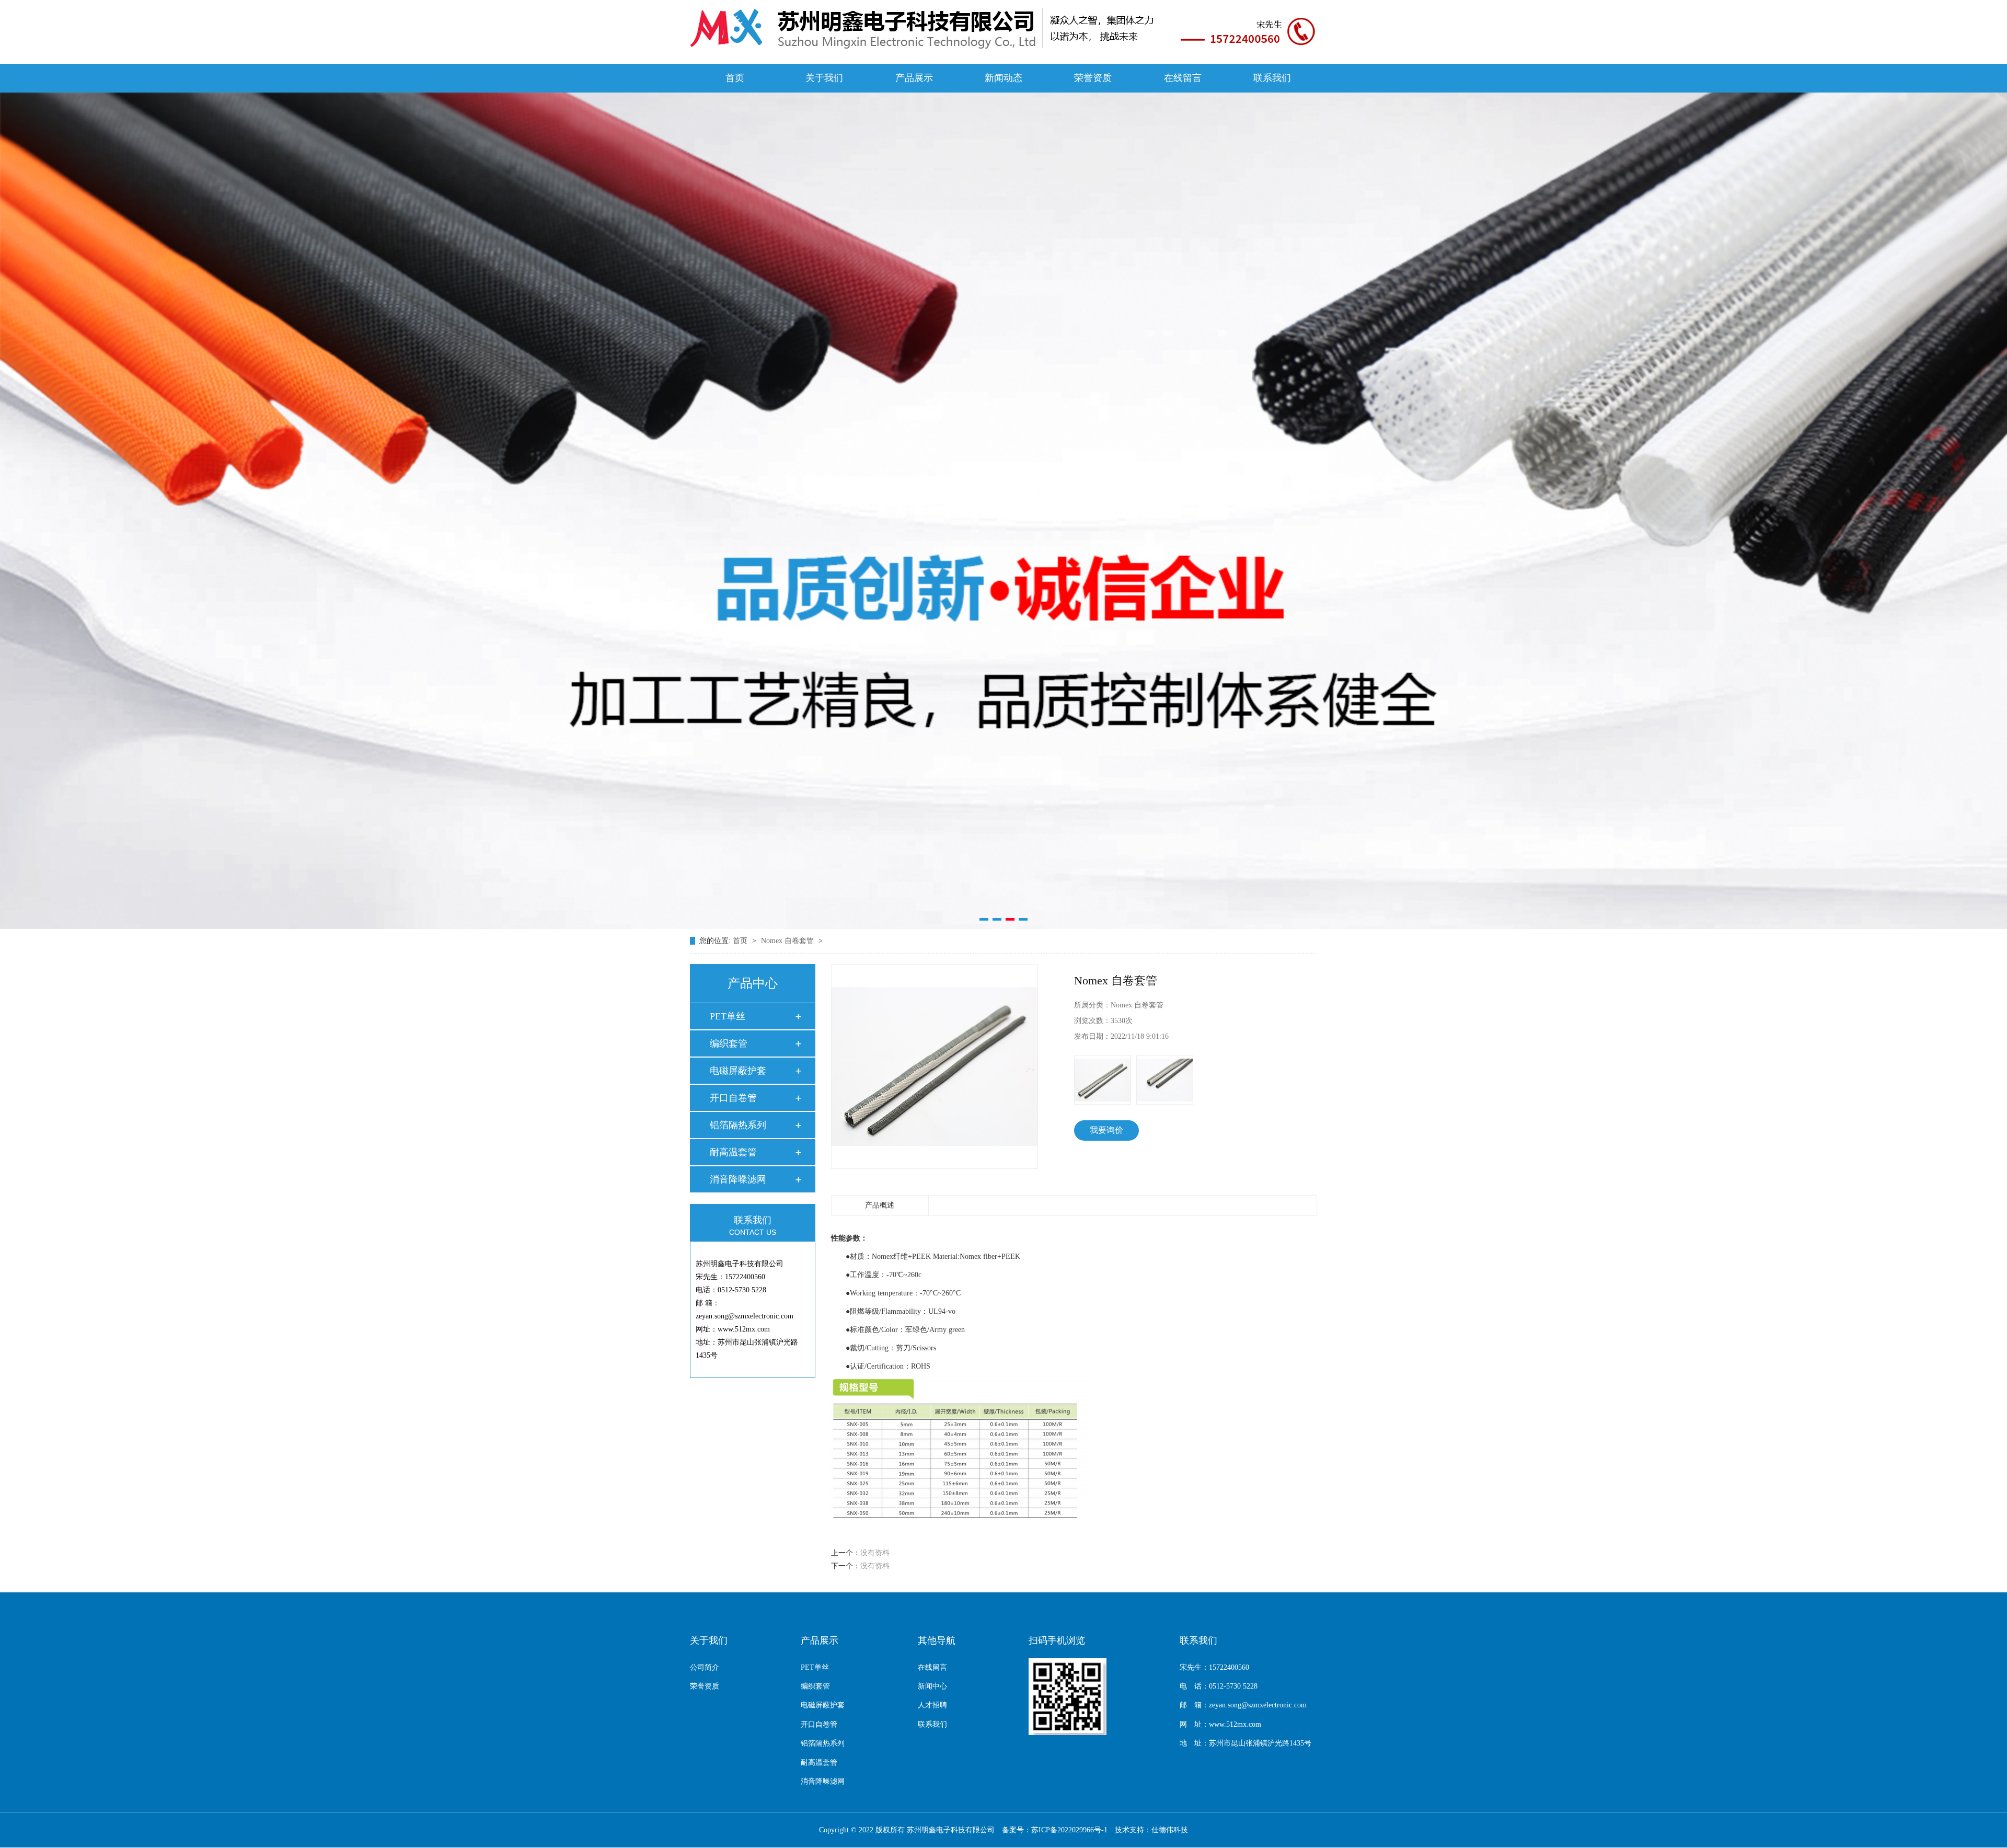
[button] (984, 919)
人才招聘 (932, 1705)
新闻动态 (1004, 78)
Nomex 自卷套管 (788, 941)
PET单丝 (728, 1016)
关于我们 (824, 78)
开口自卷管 (733, 1098)
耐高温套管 (733, 1152)
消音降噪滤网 (738, 1179)
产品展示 (914, 78)
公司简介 (705, 1667)
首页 (735, 78)
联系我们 (1272, 78)
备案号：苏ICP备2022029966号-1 (1055, 1830)
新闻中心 (932, 1686)
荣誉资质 (1093, 78)
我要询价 (1106, 1130)
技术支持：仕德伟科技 (1151, 1830)
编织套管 (729, 1043)
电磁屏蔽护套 (738, 1071)
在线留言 (1183, 78)
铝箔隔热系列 (738, 1125)
